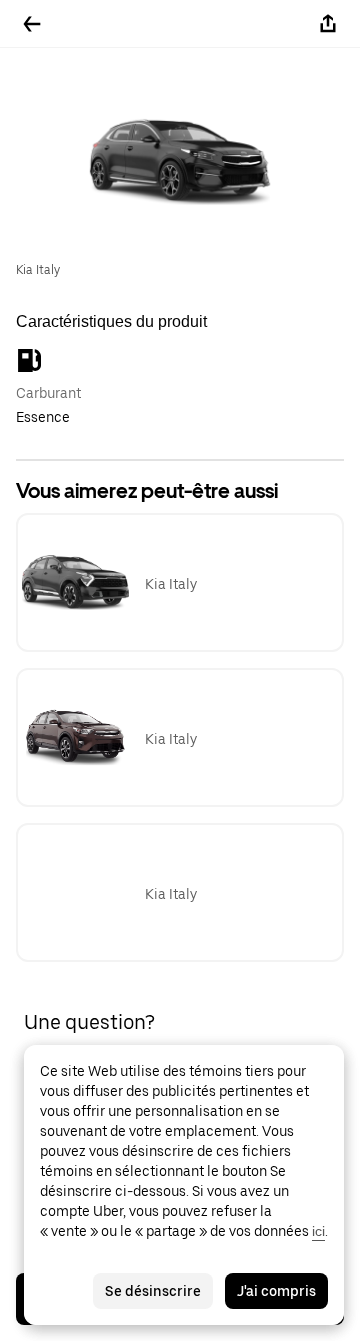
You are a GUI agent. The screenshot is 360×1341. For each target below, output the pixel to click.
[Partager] (328, 24)
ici (318, 1231)
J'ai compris (276, 1291)
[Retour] (32, 24)
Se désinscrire (153, 1291)
